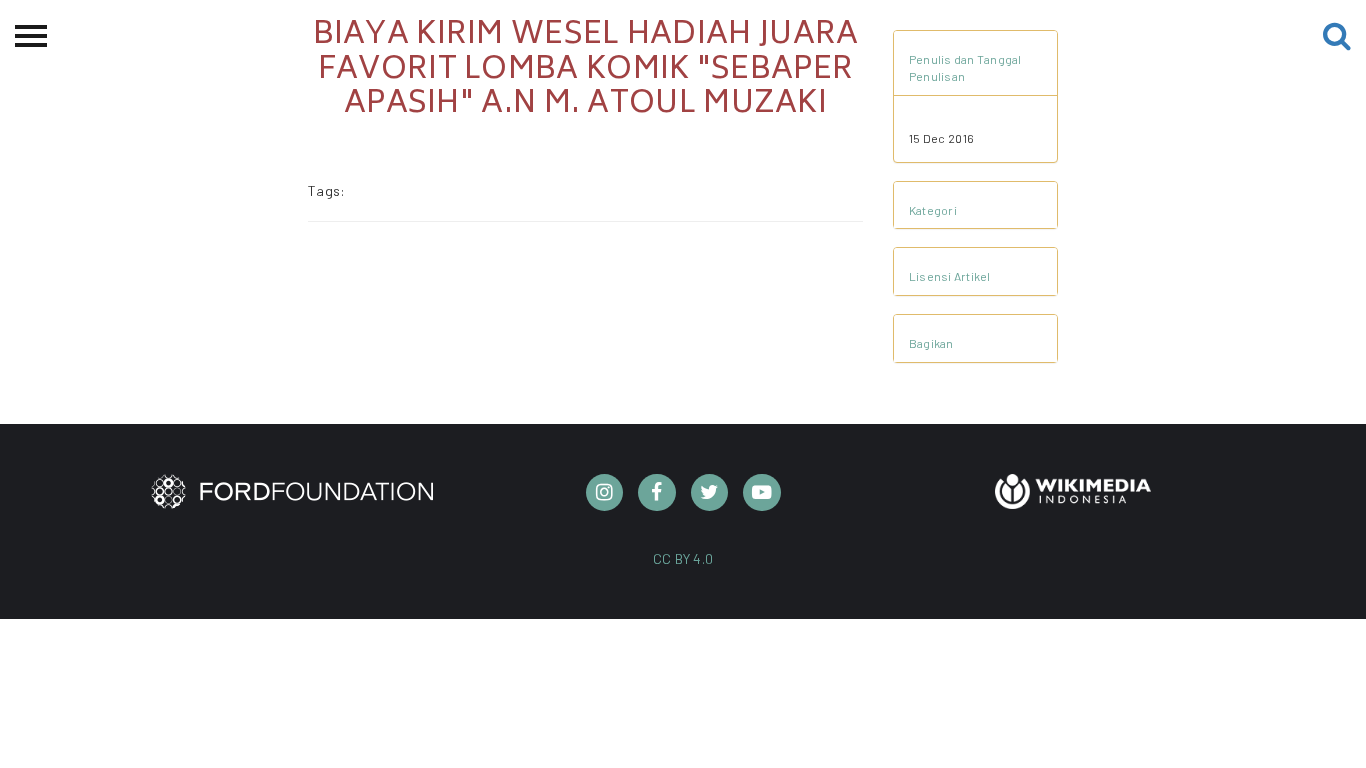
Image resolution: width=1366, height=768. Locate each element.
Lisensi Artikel (950, 276)
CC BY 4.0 (683, 558)
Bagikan (931, 343)
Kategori (933, 210)
